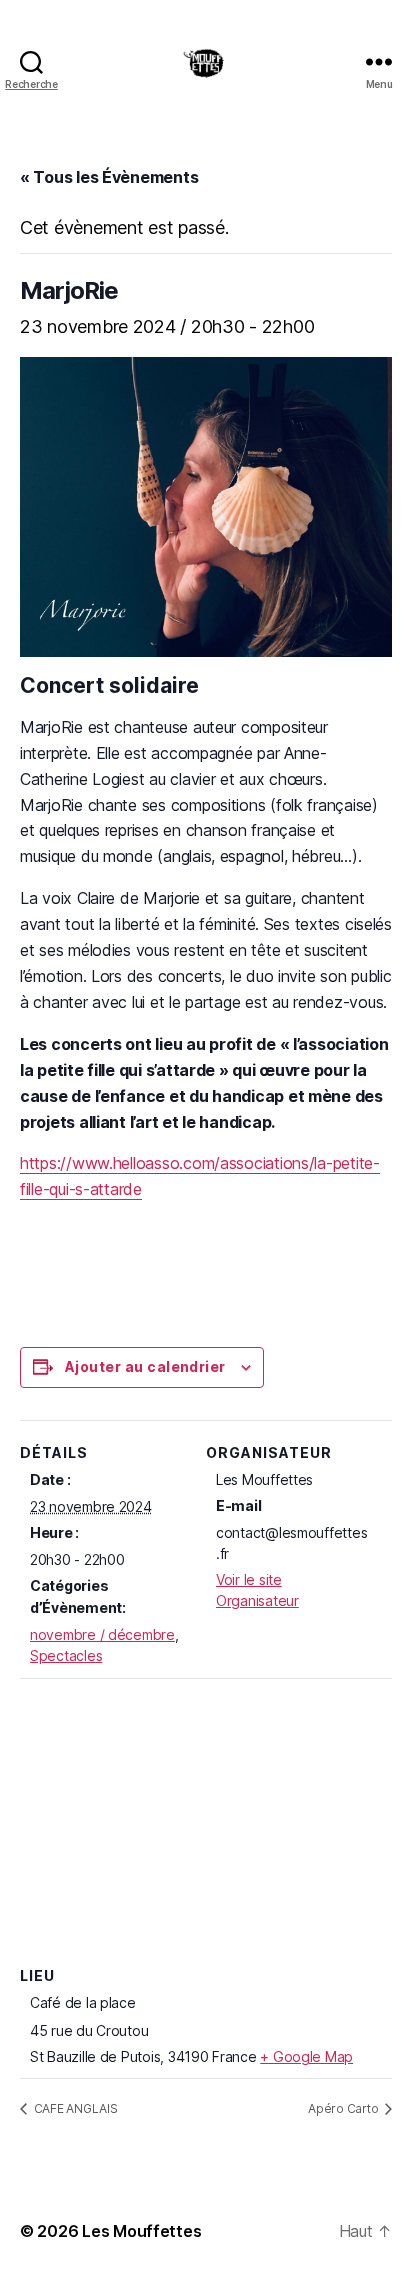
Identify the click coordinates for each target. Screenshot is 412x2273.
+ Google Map (306, 2056)
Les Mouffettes (141, 2231)
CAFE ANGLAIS (74, 2108)
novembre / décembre (102, 1634)
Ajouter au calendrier (145, 1366)
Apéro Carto (344, 2108)
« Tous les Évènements (109, 177)
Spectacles (66, 1655)
